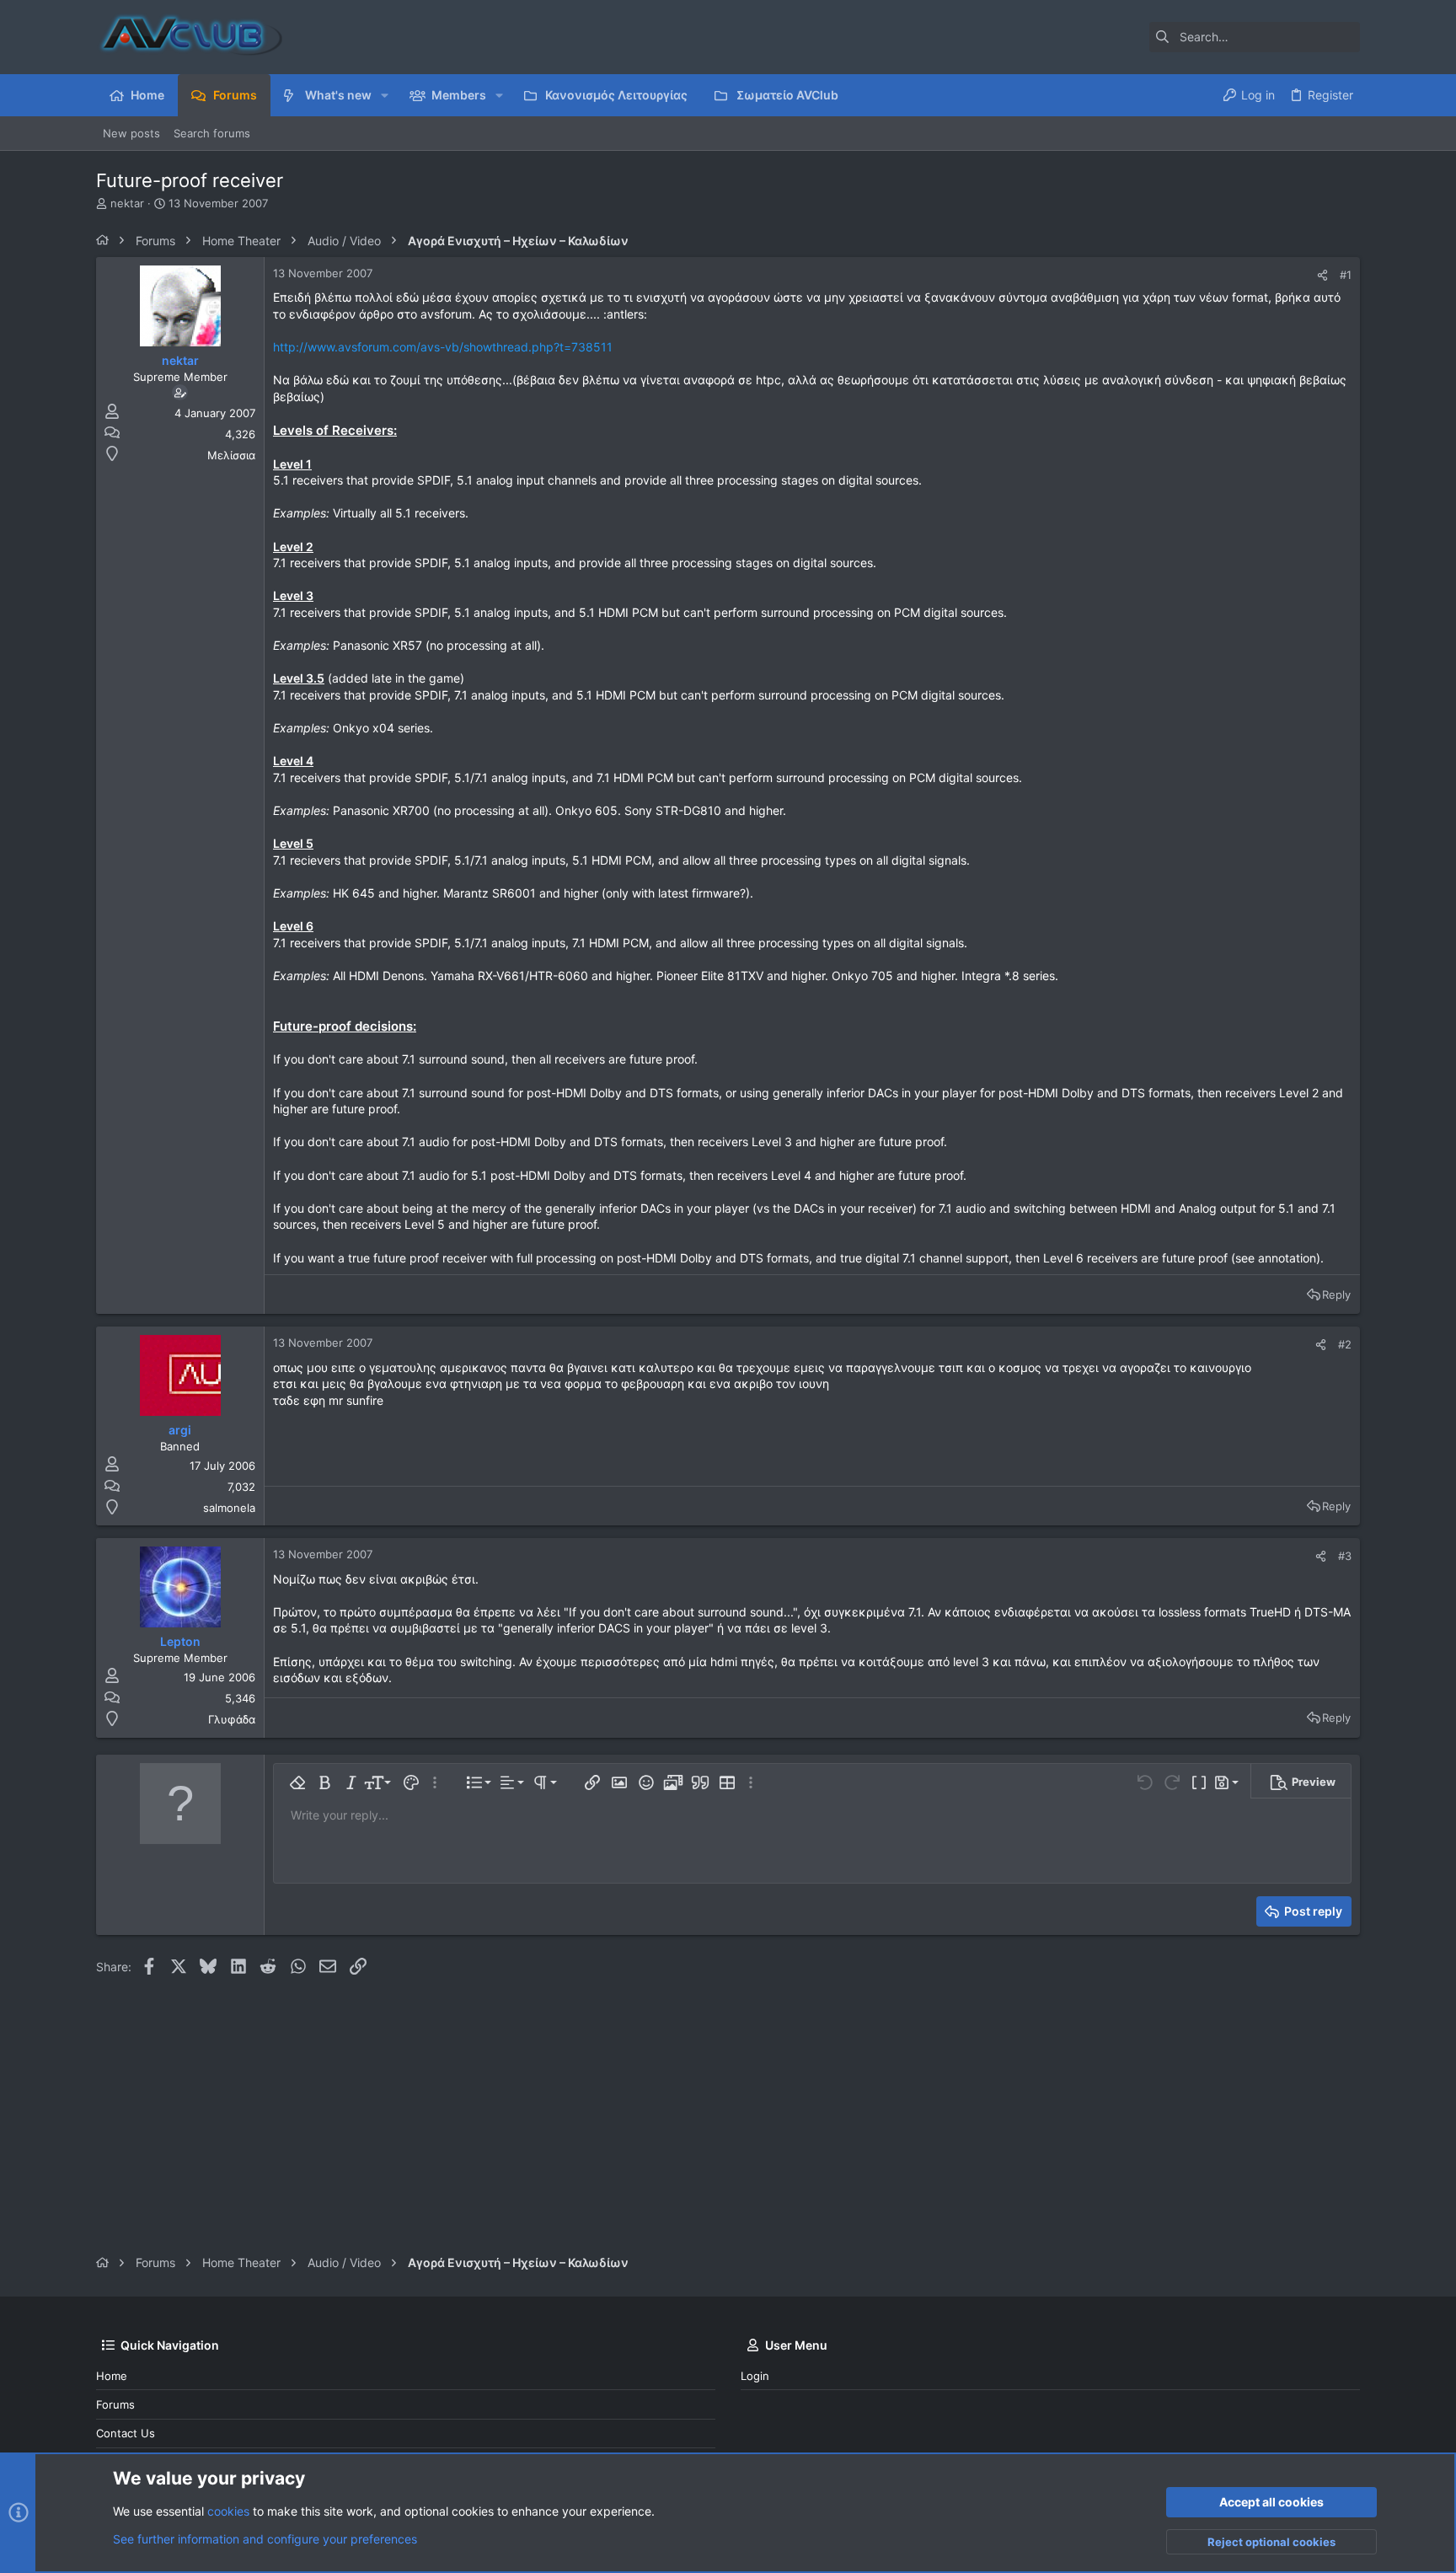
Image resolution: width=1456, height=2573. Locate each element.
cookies (228, 2511)
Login (755, 2376)
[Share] (1322, 275)
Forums (115, 2404)
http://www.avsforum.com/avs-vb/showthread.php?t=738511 (443, 347)
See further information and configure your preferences (265, 2539)
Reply (1336, 1295)
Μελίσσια (231, 455)
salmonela (229, 1508)
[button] (385, 95)
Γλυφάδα (232, 1719)
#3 (1345, 1556)
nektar (127, 203)
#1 (1346, 275)
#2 (1345, 1344)
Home (112, 2376)
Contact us (126, 2433)
